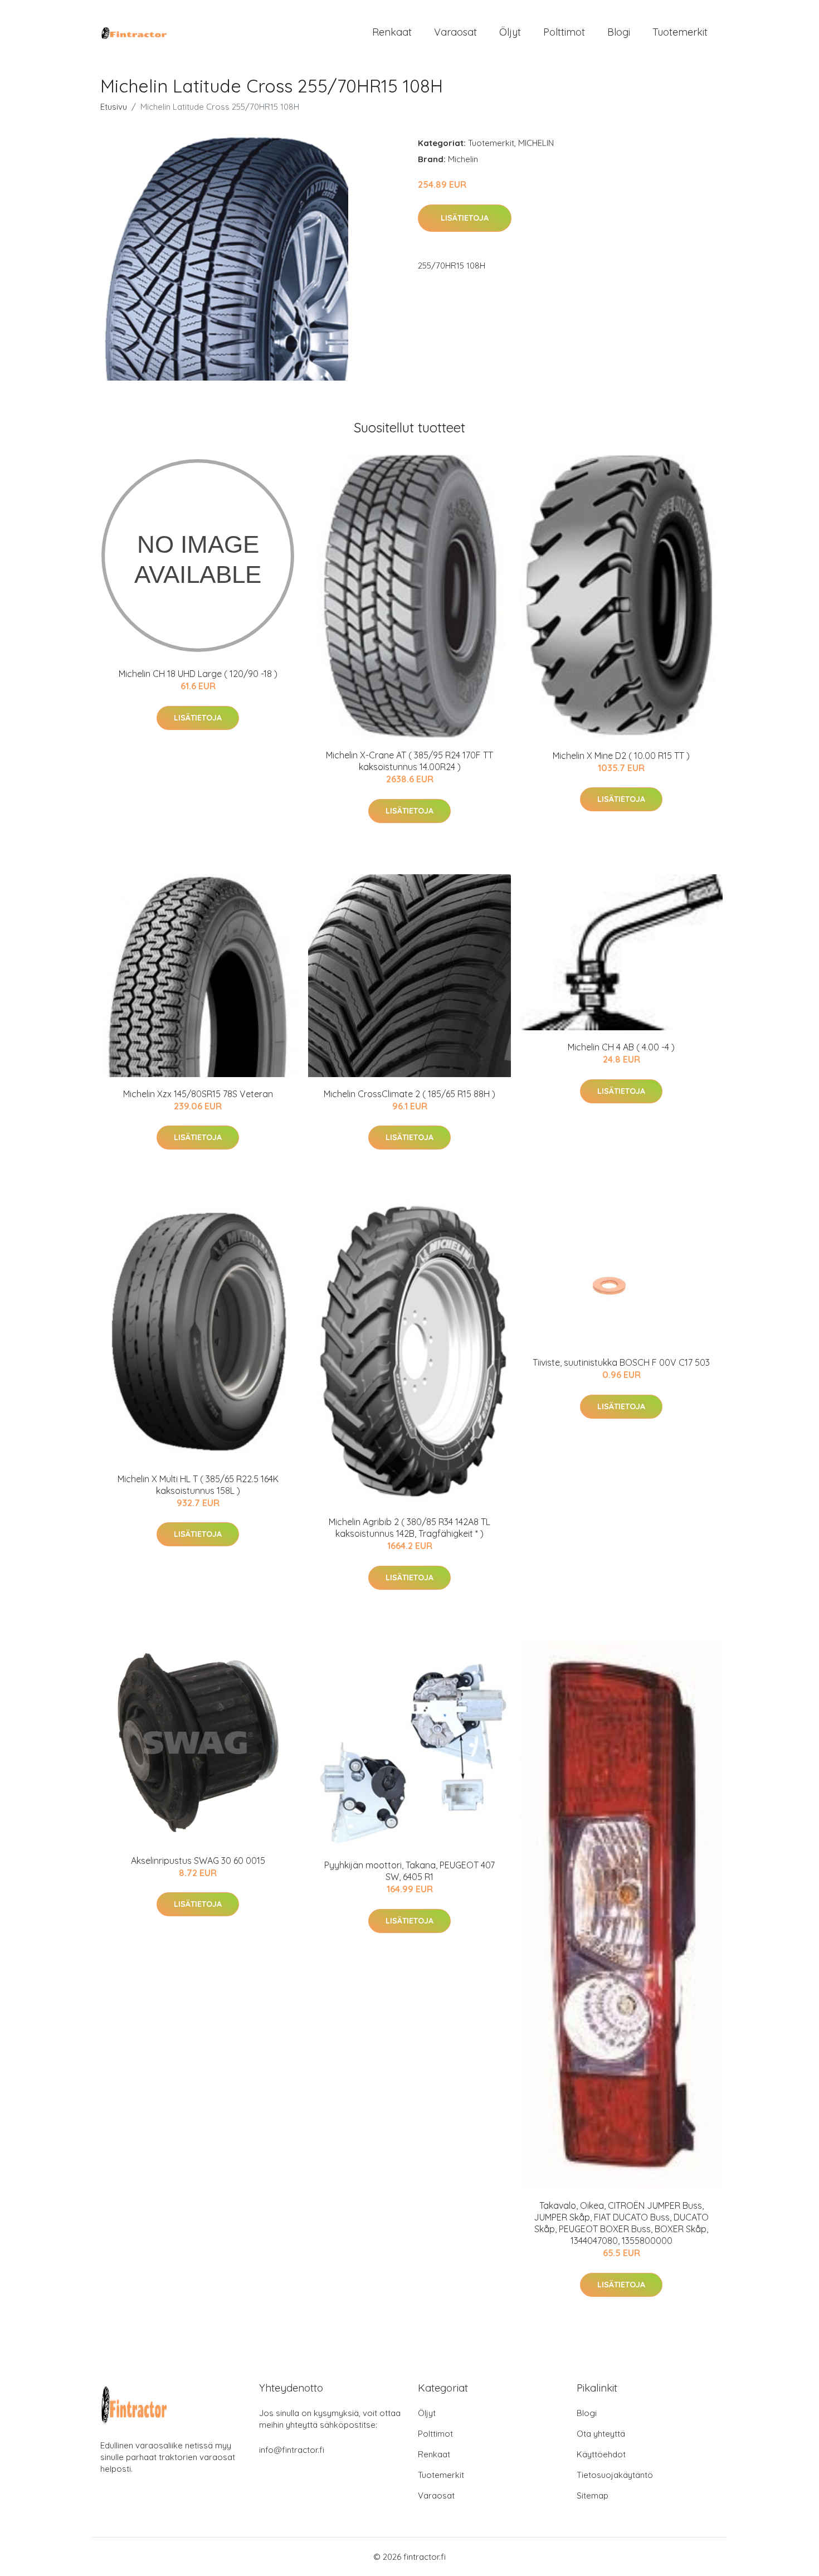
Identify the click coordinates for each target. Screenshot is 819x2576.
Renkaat (392, 32)
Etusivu (114, 107)
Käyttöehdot (601, 2454)
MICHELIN (536, 143)
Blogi (619, 32)
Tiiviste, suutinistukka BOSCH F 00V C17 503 (621, 1362)
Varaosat (455, 32)
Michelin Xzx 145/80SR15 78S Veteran (198, 1094)
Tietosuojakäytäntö (615, 2475)
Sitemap (593, 2495)
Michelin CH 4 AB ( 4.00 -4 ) (621, 1047)
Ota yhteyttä (601, 2434)
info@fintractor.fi (292, 2450)
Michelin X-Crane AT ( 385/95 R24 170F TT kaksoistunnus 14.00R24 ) (409, 761)
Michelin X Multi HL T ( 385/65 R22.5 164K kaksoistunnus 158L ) (198, 1485)
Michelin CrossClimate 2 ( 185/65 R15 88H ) (409, 1094)
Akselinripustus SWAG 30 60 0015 (198, 1861)
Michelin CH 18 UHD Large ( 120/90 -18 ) (198, 674)
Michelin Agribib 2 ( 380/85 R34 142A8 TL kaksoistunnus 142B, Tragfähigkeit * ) (409, 1528)
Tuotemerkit (680, 32)
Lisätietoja (465, 218)
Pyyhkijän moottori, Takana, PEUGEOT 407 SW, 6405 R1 (409, 1871)
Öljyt (510, 32)
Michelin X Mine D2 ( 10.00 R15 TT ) (621, 756)
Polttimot (564, 32)
